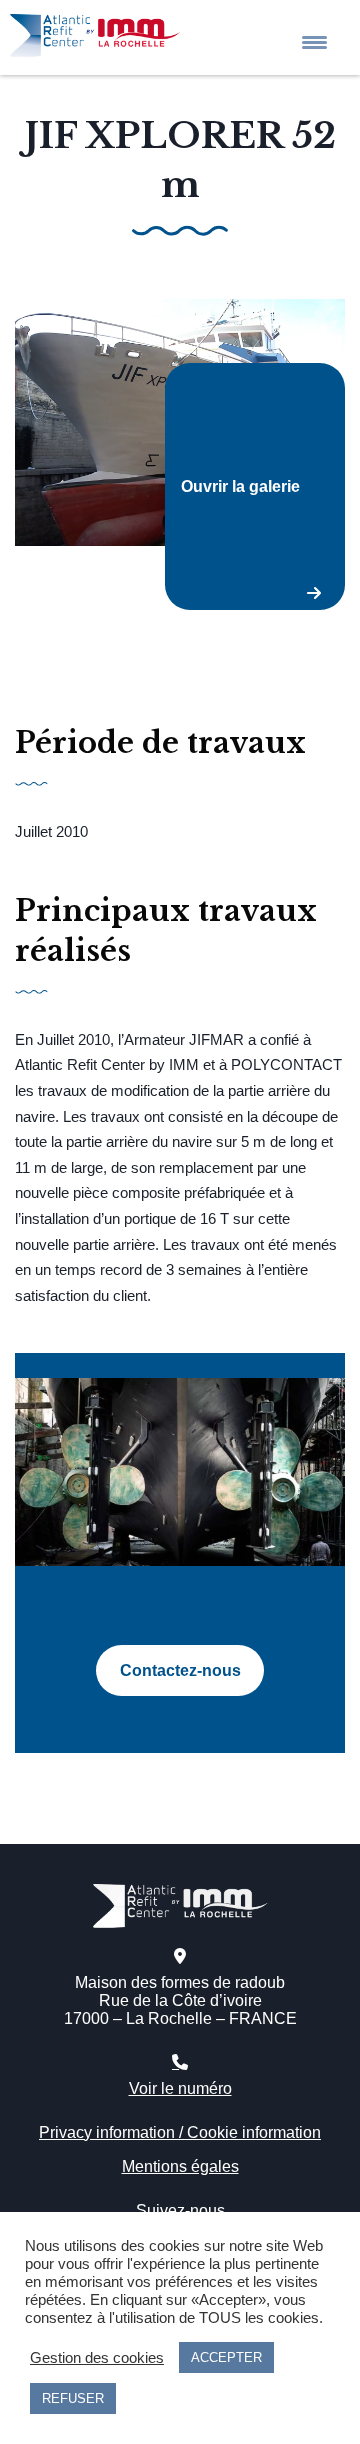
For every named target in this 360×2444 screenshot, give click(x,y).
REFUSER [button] (73, 2398)
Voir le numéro (180, 2088)
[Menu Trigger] (314, 42)
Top (322, 2314)
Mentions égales (180, 2166)
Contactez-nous (180, 1670)
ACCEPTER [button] (226, 2357)
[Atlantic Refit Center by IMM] (90, 26)
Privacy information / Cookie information (180, 2132)
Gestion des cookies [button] (97, 2358)
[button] (180, 423)
